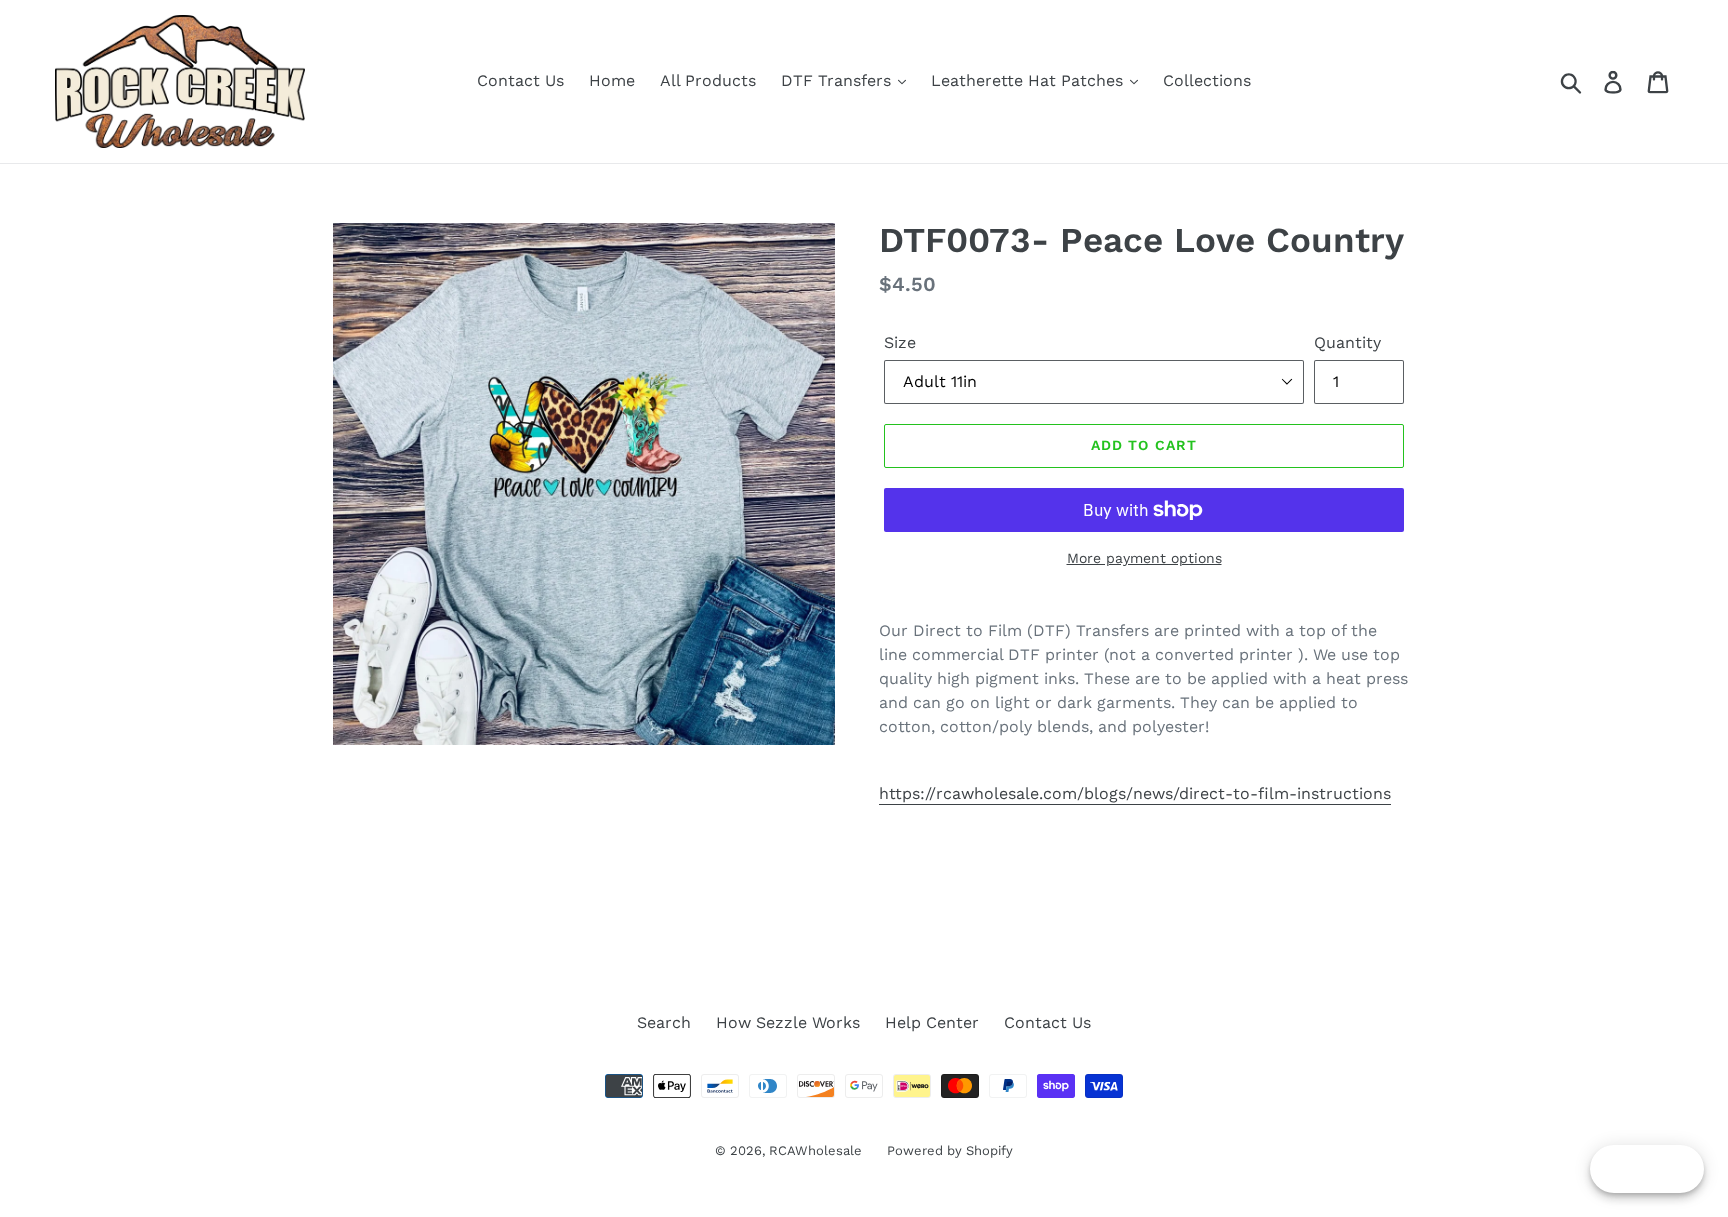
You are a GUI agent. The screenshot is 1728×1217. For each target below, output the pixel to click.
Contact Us (520, 80)
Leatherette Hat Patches (1029, 80)
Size (900, 342)
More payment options (1144, 558)
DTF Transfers (838, 80)
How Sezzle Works (788, 1022)
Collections (1207, 80)
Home (612, 80)
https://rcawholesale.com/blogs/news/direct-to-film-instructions (1135, 793)
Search (664, 1022)
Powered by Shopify (950, 1150)
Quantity (1347, 342)
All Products (708, 80)
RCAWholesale (815, 1150)
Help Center (932, 1022)
